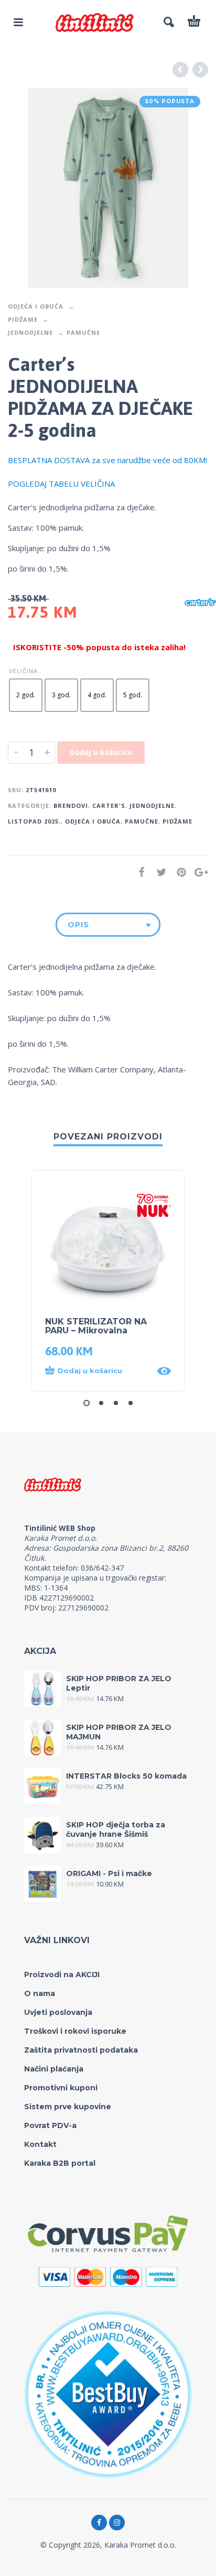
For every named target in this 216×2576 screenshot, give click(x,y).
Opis (78, 925)
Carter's (109, 805)
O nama (40, 1993)
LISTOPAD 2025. (34, 821)
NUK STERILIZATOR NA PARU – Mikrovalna (96, 1326)
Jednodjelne (30, 332)
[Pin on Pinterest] (178, 872)
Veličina (23, 671)
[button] (98, 1371)
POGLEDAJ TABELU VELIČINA (61, 484)
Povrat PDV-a (50, 2125)
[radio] (26, 695)
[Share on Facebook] (138, 872)
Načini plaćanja (54, 2069)
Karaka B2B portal (60, 2163)
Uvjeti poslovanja (58, 2012)
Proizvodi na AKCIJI (62, 1975)
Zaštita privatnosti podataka (81, 2050)
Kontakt (40, 2144)
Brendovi (71, 805)
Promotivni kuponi (61, 2088)
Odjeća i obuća (36, 306)
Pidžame (23, 319)
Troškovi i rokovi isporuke (75, 2031)
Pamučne (83, 332)
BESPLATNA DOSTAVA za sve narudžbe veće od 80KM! (107, 460)
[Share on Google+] (198, 872)
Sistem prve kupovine (68, 2107)
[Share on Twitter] (158, 872)
